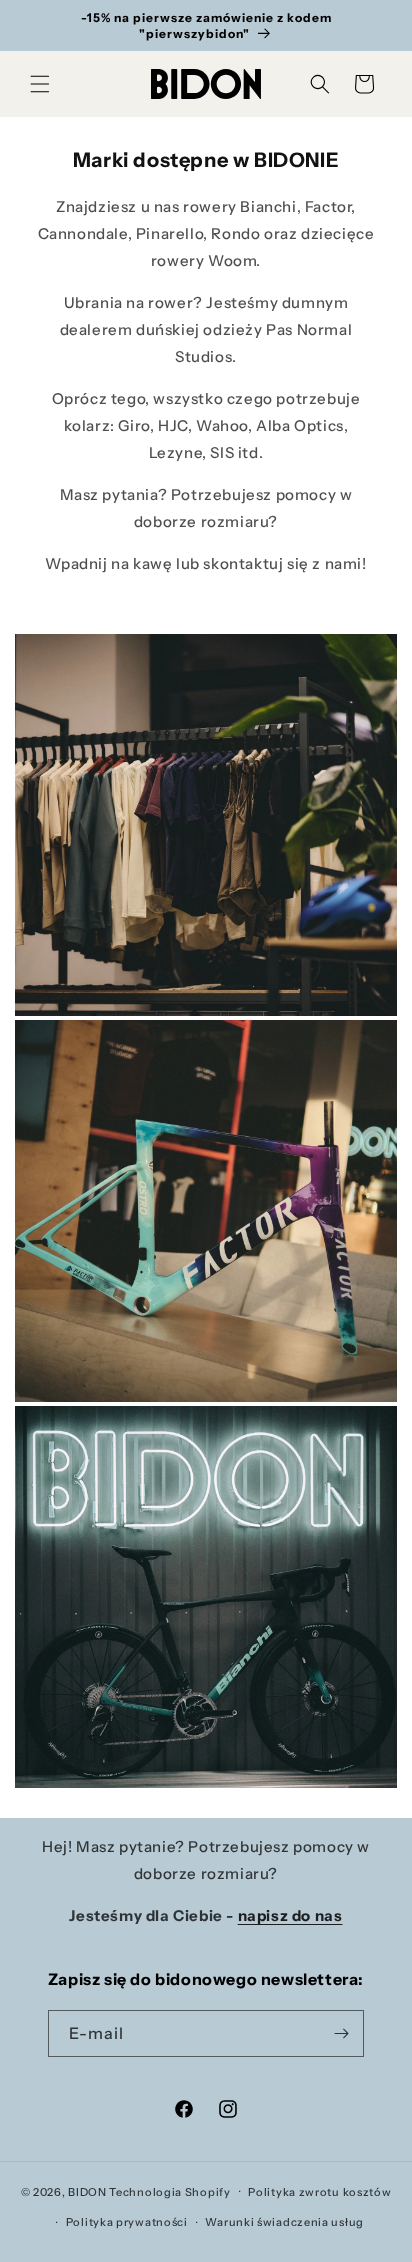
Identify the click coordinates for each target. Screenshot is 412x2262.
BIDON (87, 2191)
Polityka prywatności (127, 2222)
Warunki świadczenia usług (284, 2222)
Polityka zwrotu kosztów (319, 2192)
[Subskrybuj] (341, 2033)
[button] (40, 84)
